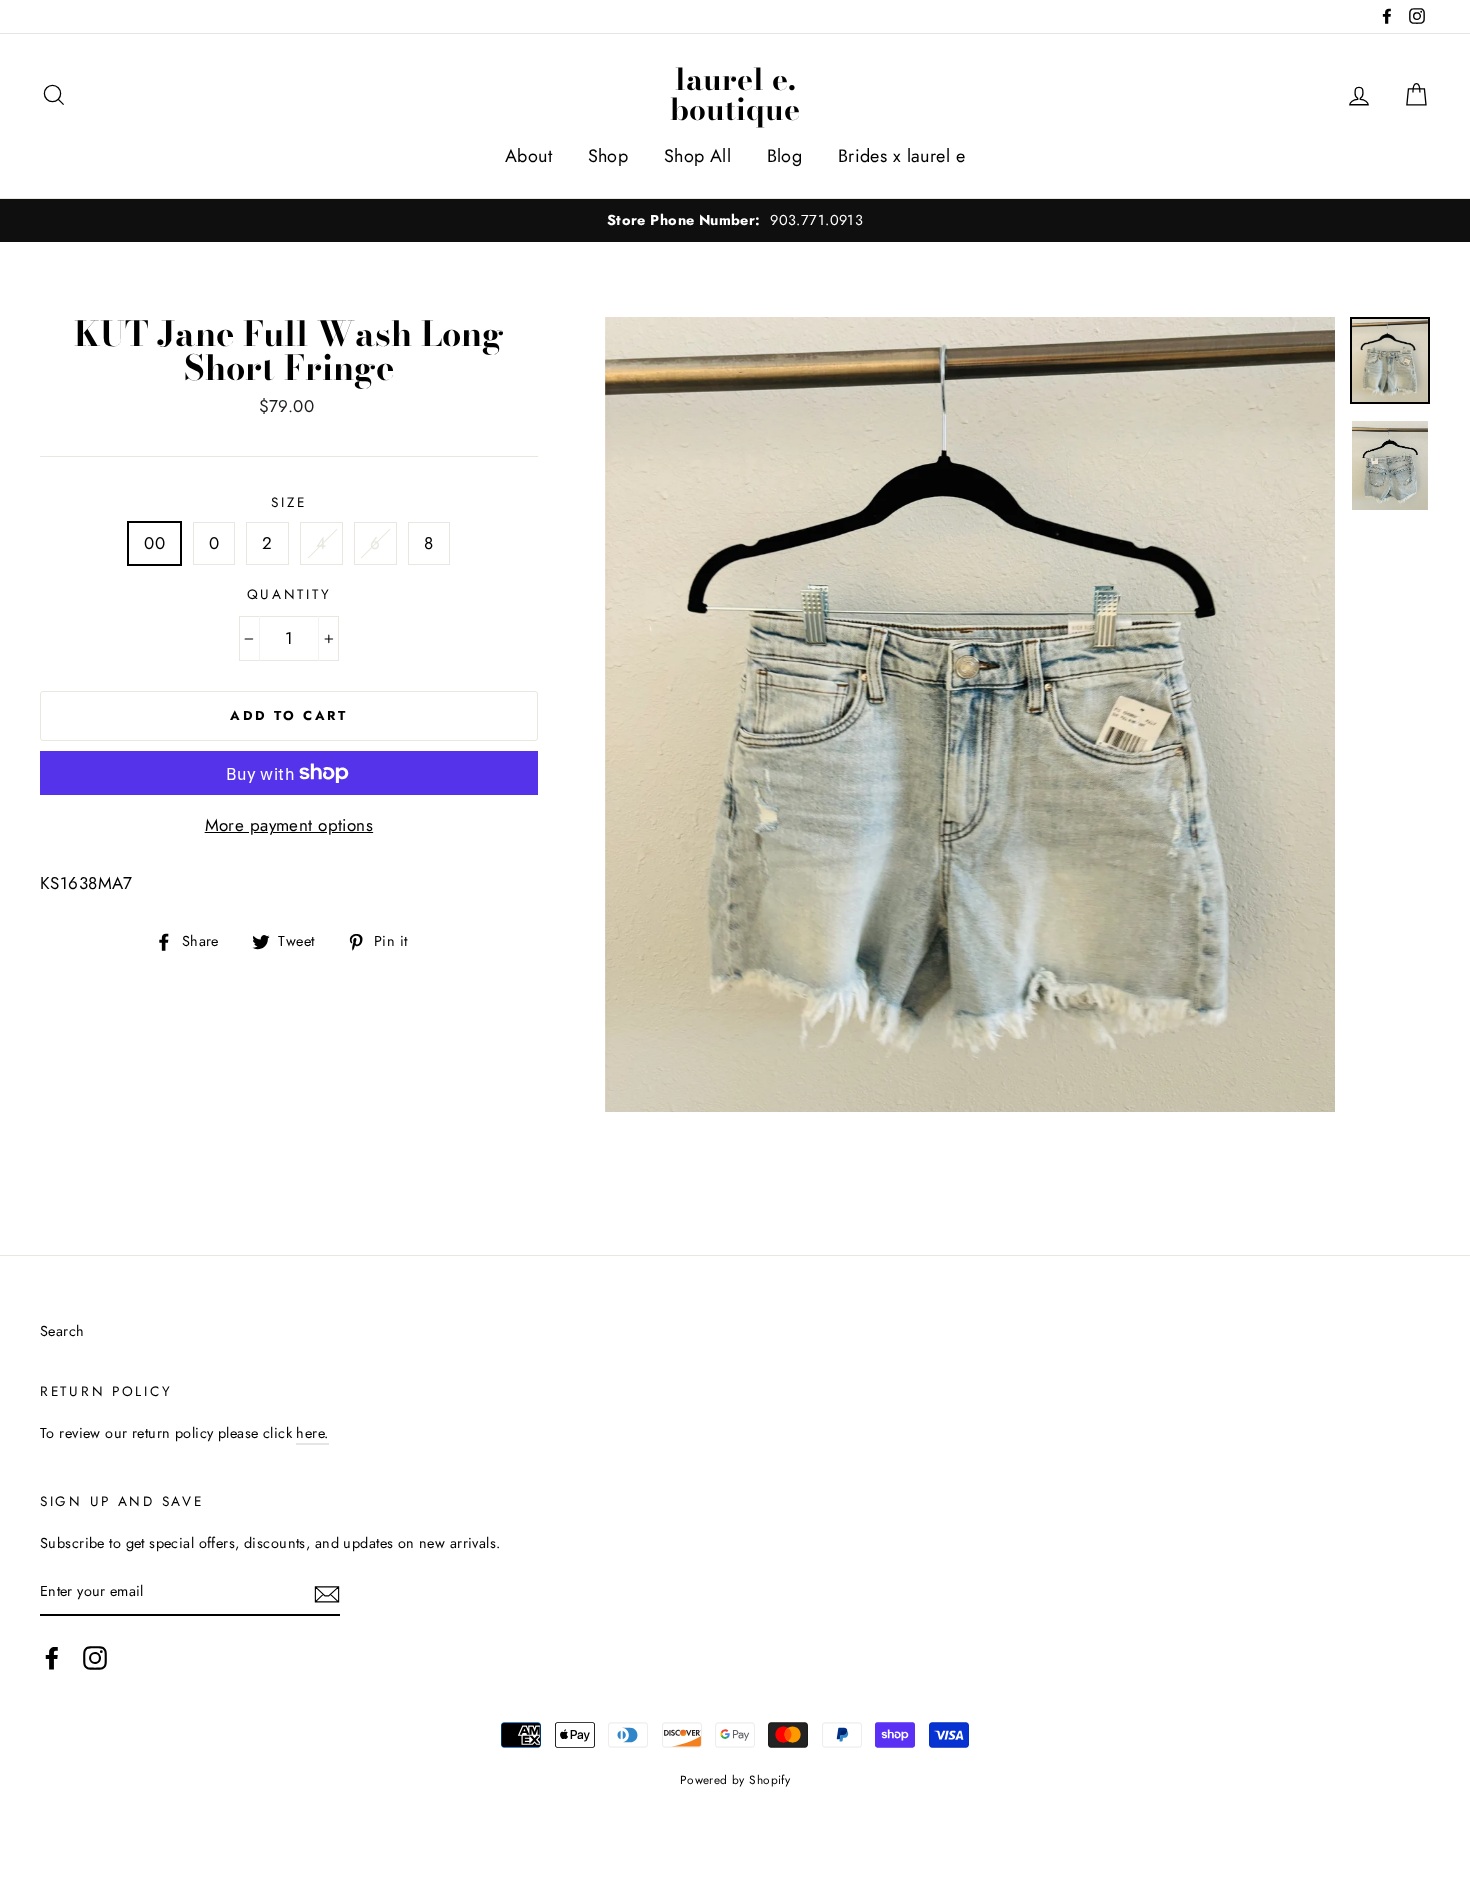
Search (62, 1331)
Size (288, 502)
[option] (735, 220)
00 (154, 543)
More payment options (289, 825)
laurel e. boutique (735, 94)
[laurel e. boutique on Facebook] (52, 1658)
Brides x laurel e (901, 156)
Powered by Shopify (735, 1779)
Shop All (697, 156)
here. (312, 1433)
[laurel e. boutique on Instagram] (95, 1658)
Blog (785, 156)
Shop (608, 156)
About (528, 156)
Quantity (289, 594)
